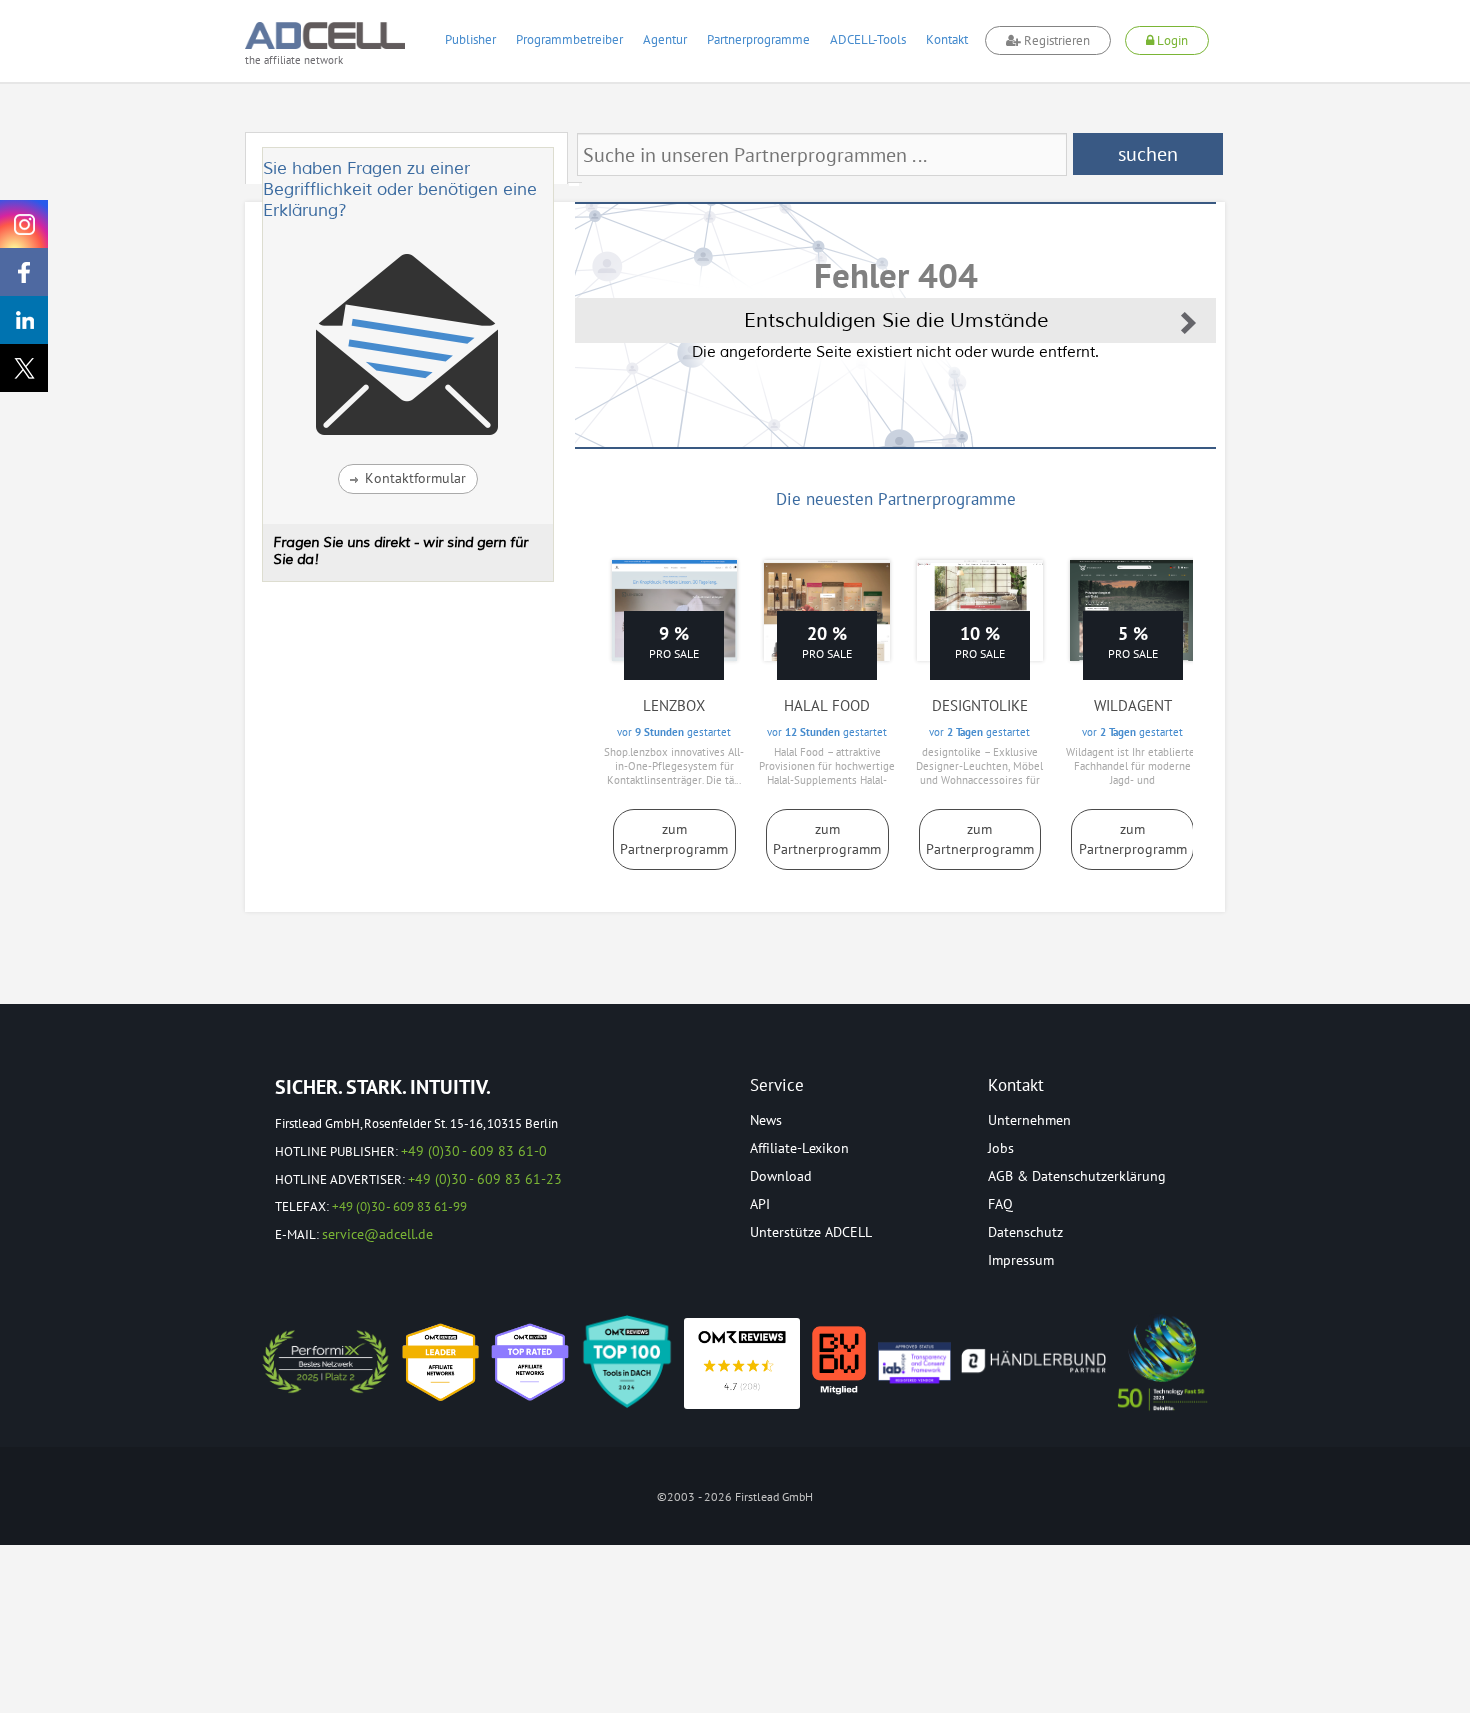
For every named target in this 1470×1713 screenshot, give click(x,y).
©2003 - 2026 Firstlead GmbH (735, 1496)
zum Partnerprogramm (674, 839)
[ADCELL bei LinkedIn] (24, 320)
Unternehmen (1029, 1120)
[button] (408, 479)
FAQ (1000, 1204)
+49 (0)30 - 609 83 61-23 (485, 1179)
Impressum (1021, 1260)
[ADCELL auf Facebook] (24, 272)
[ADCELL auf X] (24, 368)
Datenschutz (1025, 1232)
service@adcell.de (377, 1234)
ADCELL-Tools (868, 39)
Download (781, 1176)
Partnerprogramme (758, 39)
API (760, 1204)
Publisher (470, 39)
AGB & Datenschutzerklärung (1077, 1176)
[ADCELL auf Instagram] (24, 224)
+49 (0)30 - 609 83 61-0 (474, 1151)
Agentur (665, 39)
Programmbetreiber (569, 39)
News (766, 1120)
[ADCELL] (742, 1363)
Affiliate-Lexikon (799, 1148)
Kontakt (947, 39)
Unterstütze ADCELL (811, 1232)
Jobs (1001, 1148)
